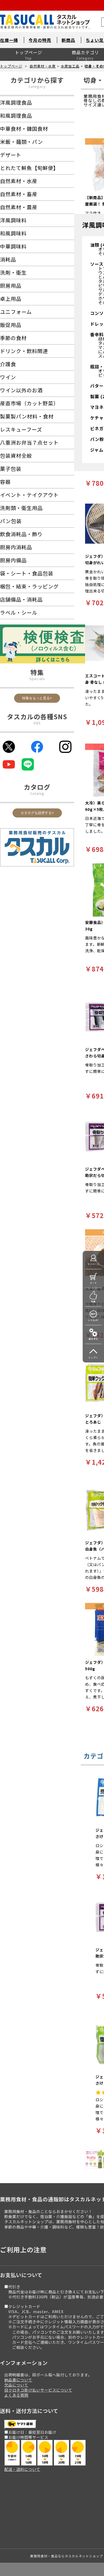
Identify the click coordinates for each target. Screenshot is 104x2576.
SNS (37, 723)
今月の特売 (40, 40)
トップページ (29, 52)
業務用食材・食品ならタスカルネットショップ (67, 2556)
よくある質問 (16, 2395)
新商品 (68, 40)
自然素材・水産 (43, 66)
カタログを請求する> (37, 813)
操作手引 (93, 1339)
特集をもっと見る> (37, 698)
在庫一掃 (9, 40)
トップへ (93, 1358)
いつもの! (93, 1320)
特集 (93, 1301)
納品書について (18, 2380)
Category (37, 86)
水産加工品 (70, 66)
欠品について (16, 2385)
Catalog (37, 793)
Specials (37, 679)
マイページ (93, 1264)
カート (93, 1283)
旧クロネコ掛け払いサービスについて (38, 2390)
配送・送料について (22, 2469)
